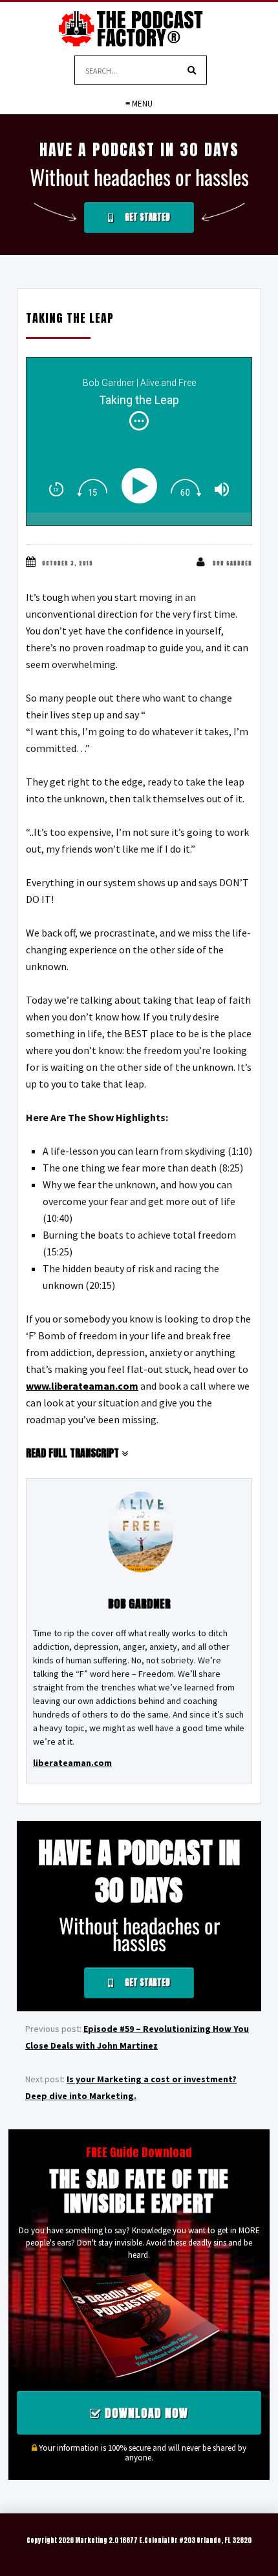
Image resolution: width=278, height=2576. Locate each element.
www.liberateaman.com (82, 1386)
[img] (139, 421)
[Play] (142, 486)
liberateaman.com (72, 1763)
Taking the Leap (70, 318)
